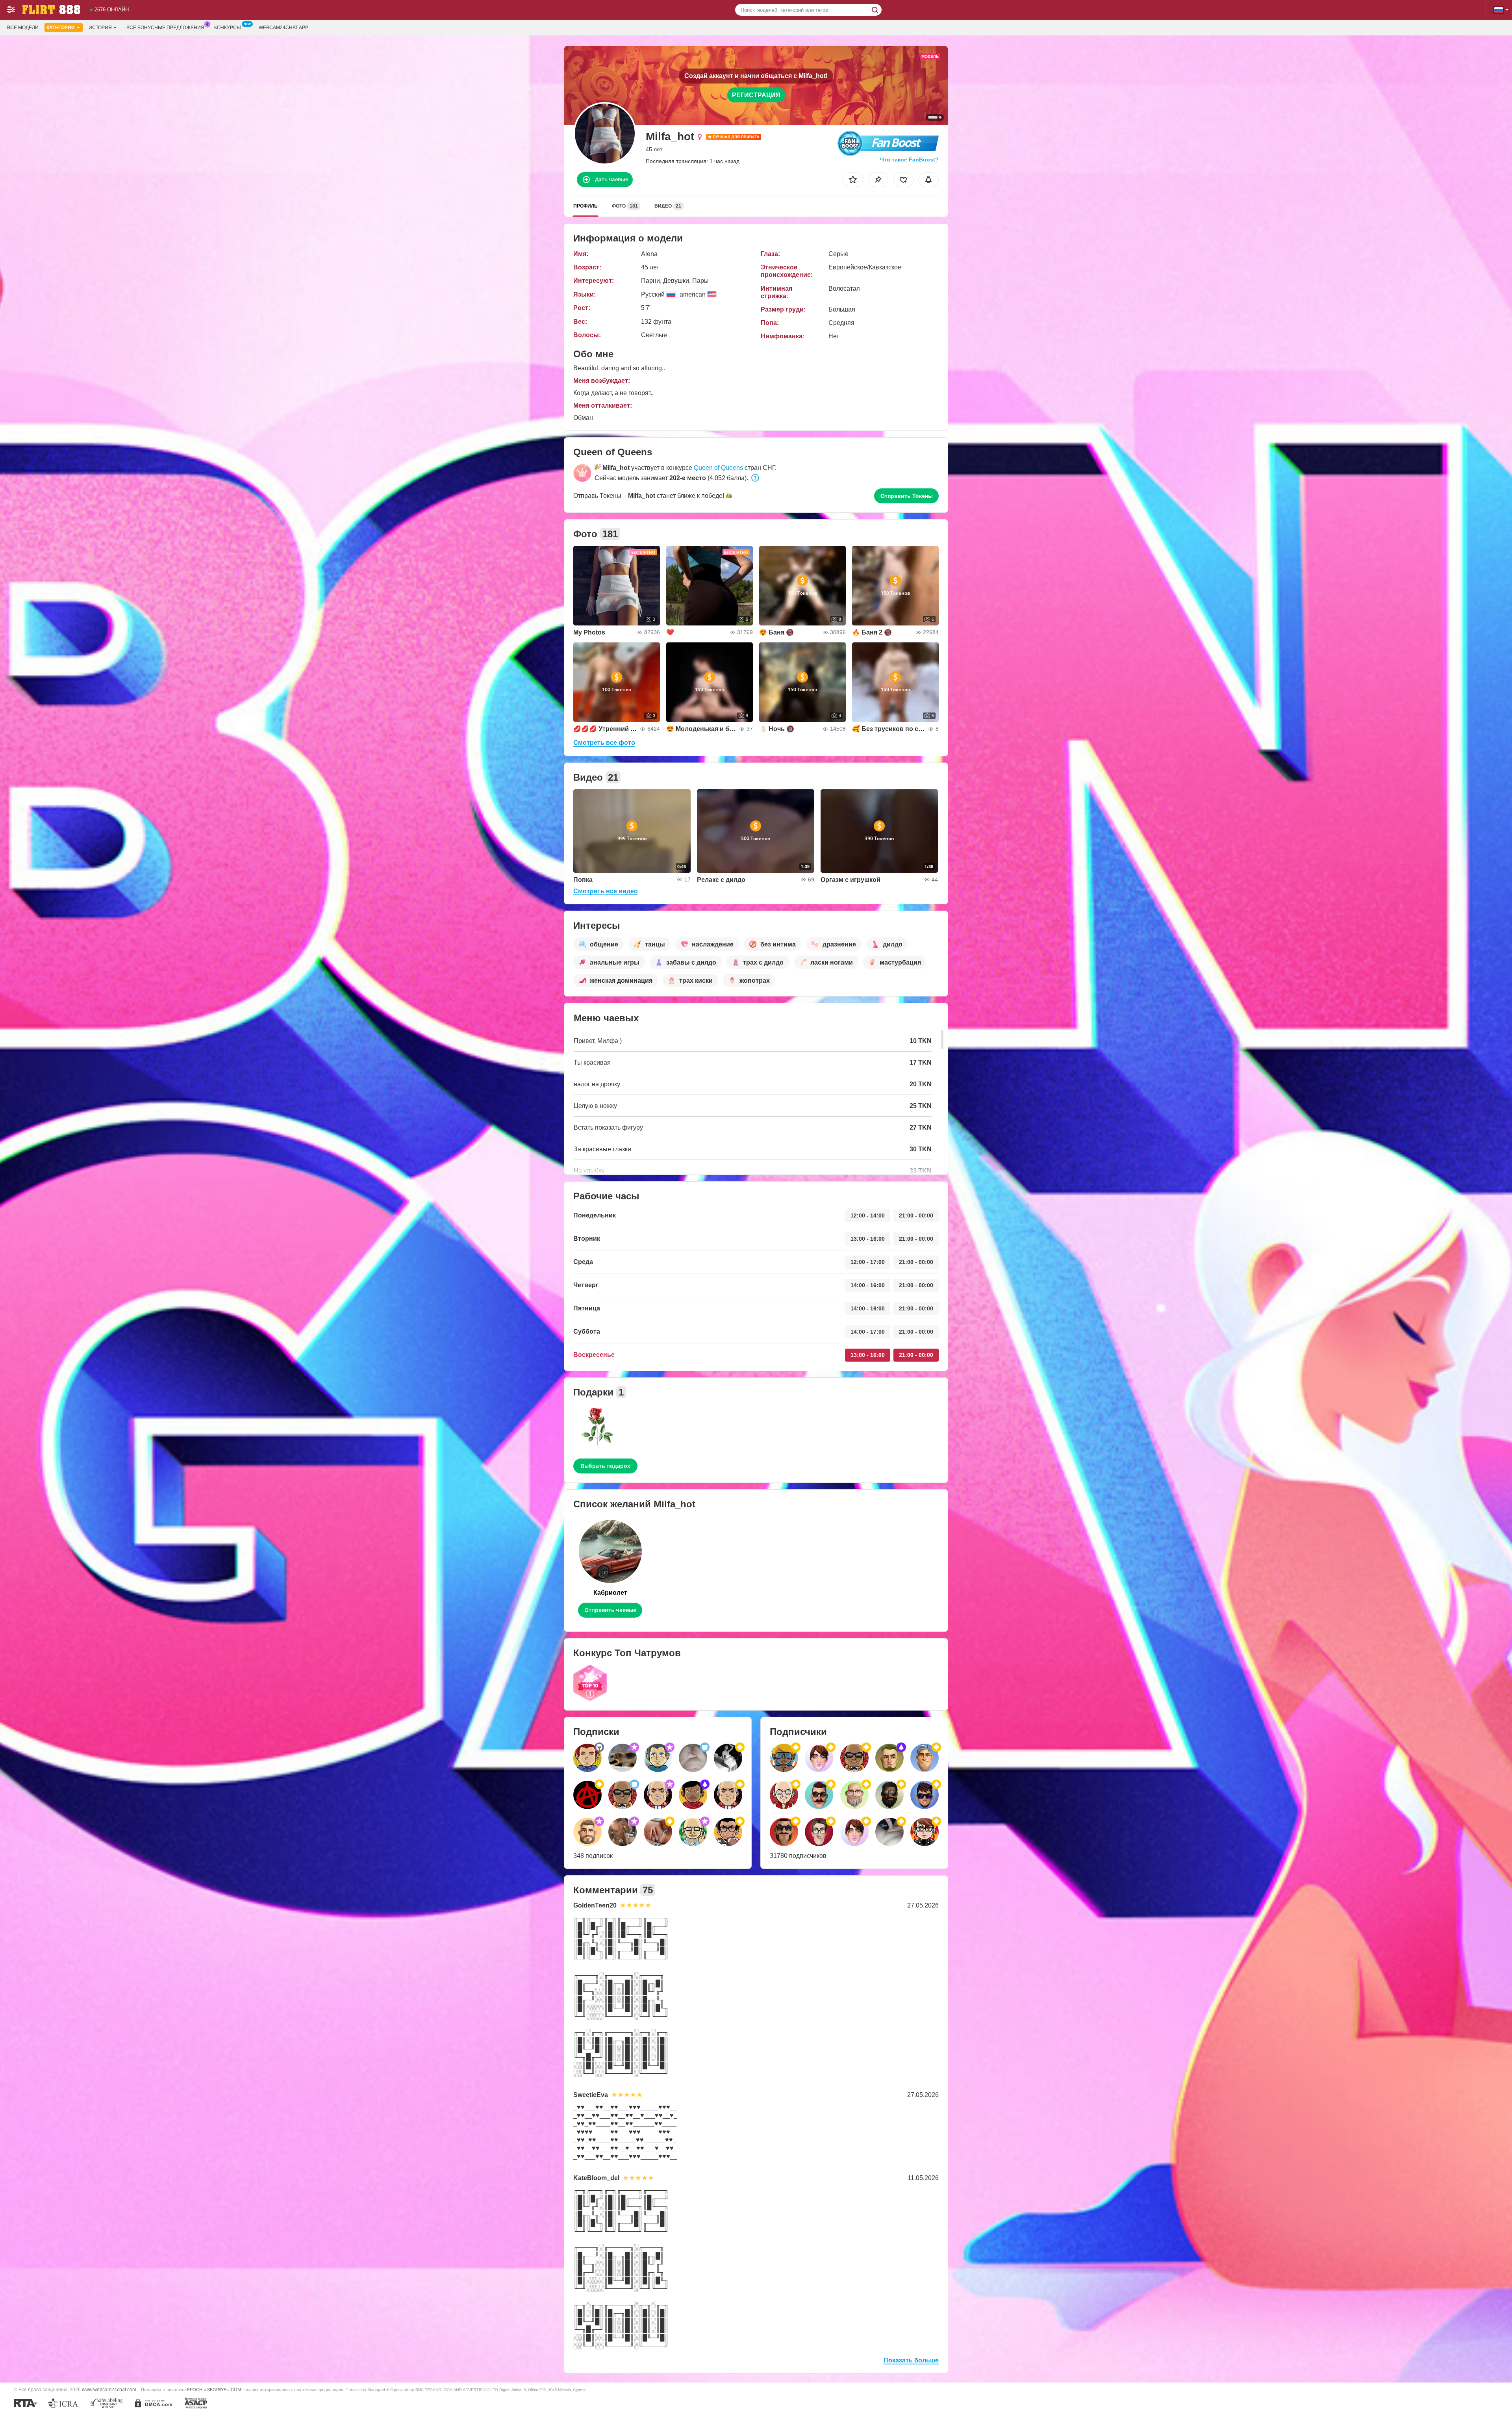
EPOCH (195, 2390)
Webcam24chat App (283, 28)
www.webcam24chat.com (109, 2389)
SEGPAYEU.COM (224, 2390)
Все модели (23, 28)
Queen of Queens (718, 468)
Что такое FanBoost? (909, 160)
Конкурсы (228, 28)
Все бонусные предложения (165, 28)
